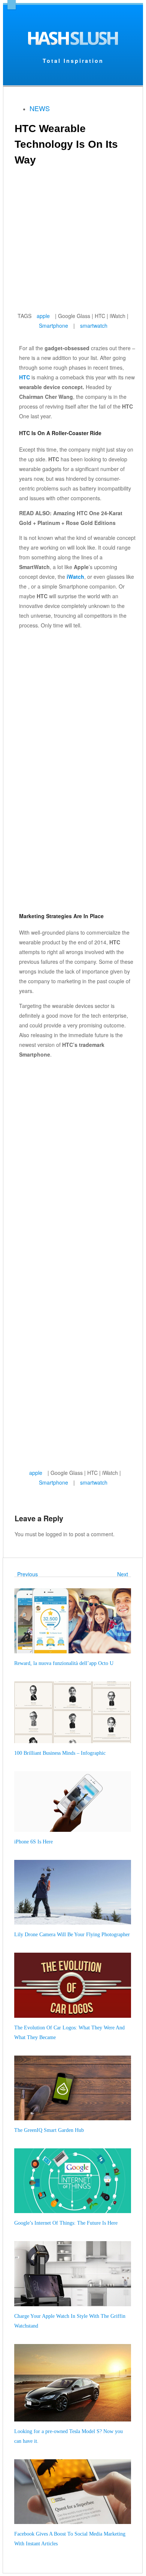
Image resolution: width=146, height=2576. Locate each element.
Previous (26, 1574)
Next (124, 1574)
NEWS (40, 108)
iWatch (75, 577)
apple (43, 316)
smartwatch (94, 326)
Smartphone (54, 326)
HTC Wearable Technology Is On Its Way (66, 144)
